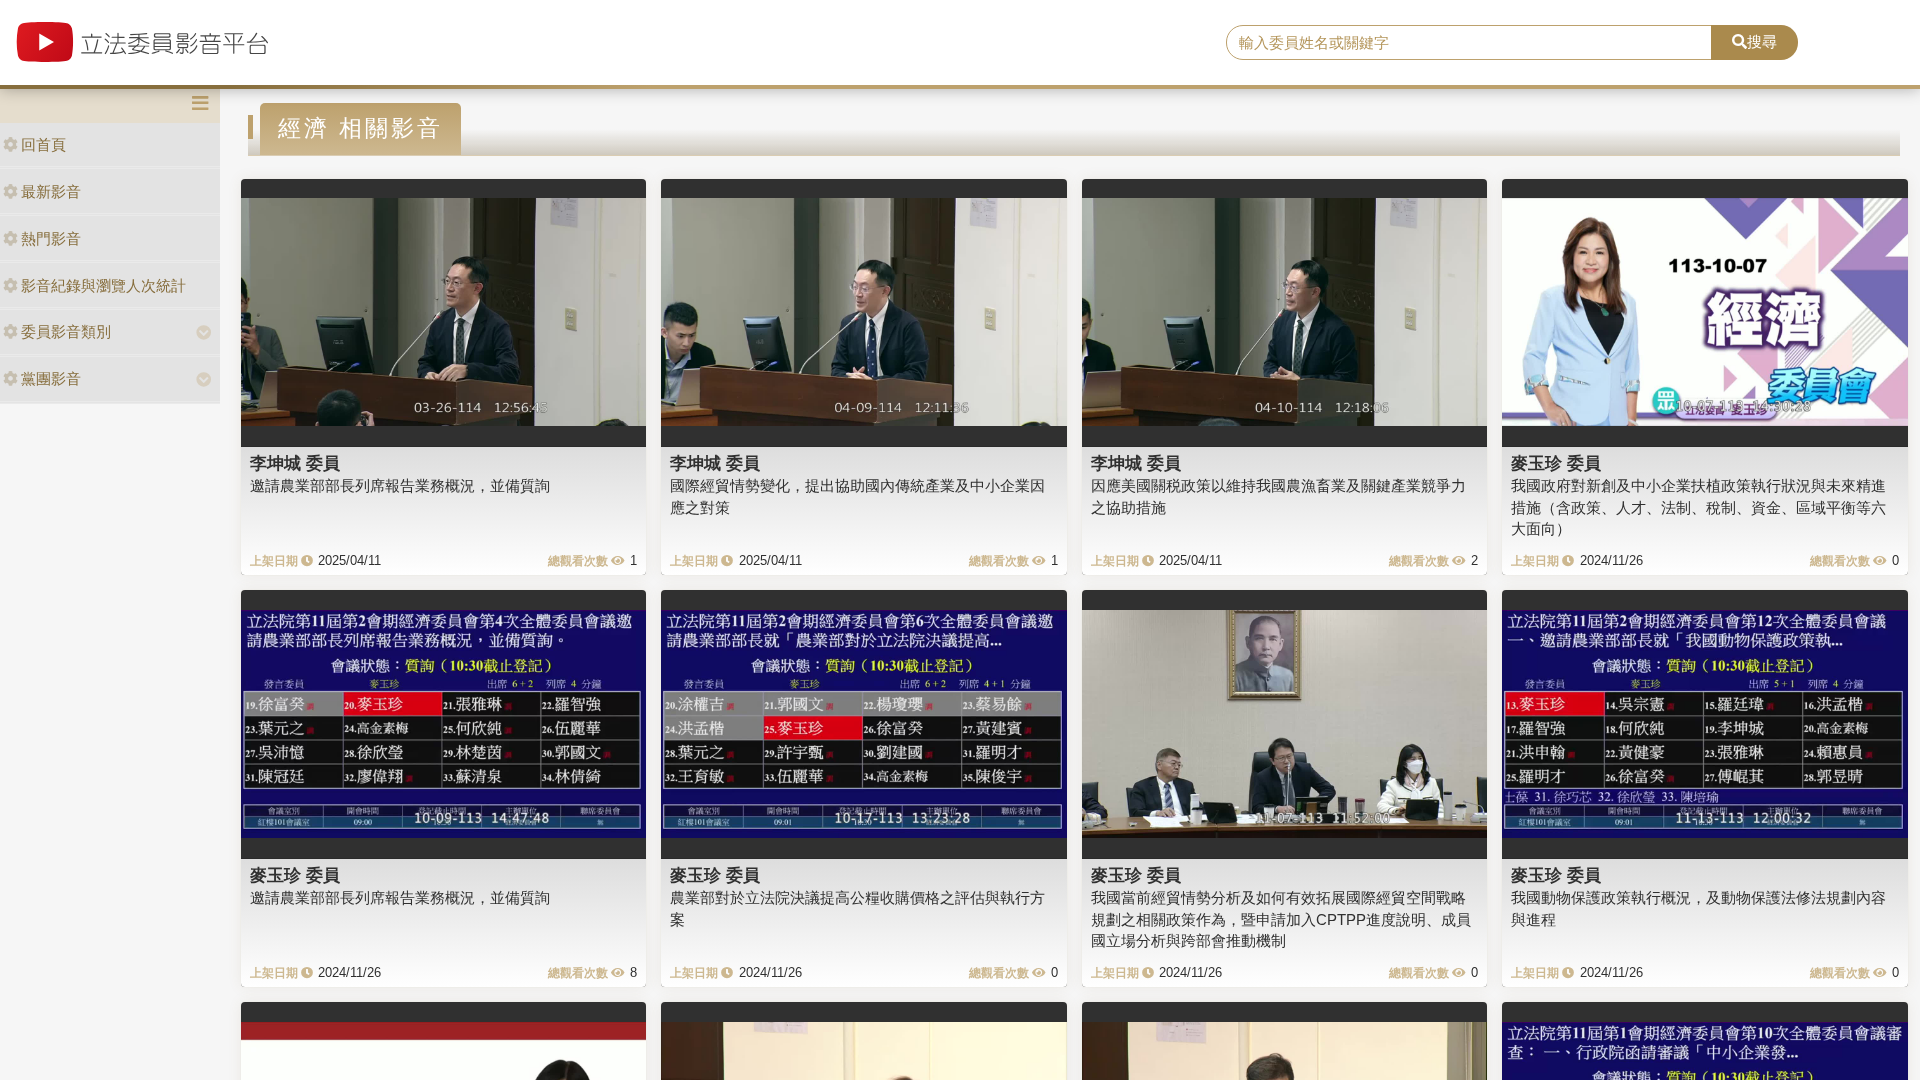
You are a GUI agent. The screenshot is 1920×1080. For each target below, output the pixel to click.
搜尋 (1762, 41)
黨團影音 (51, 378)
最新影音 (51, 191)
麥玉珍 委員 (1556, 463)
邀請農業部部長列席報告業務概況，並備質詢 (400, 485)
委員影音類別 (66, 331)
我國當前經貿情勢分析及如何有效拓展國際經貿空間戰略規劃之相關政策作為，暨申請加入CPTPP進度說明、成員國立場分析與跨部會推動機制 (1281, 919)
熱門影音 (51, 238)
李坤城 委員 (295, 463)
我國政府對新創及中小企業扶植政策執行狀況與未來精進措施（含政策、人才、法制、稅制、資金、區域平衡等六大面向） (1698, 507)
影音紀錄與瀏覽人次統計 (103, 285)
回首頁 (43, 144)
